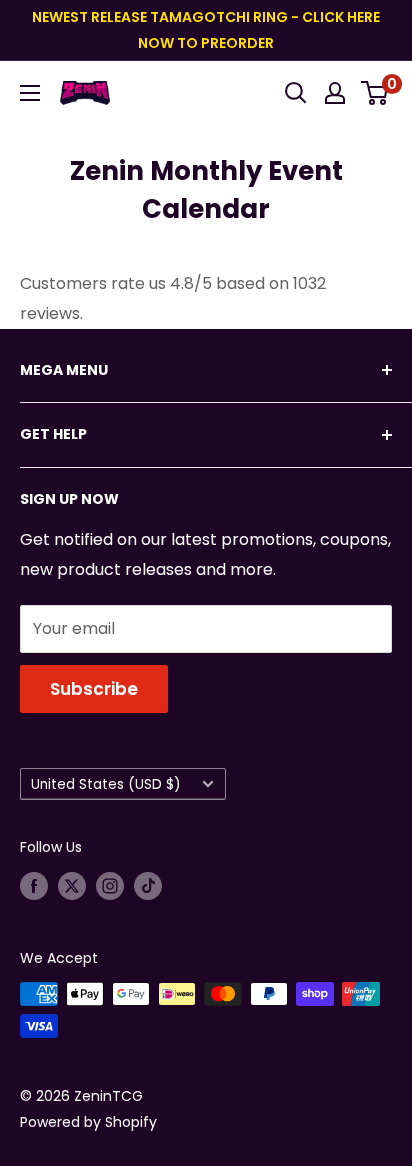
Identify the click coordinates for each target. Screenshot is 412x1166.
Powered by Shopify (88, 1122)
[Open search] (296, 93)
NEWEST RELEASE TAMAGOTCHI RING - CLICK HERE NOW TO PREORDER (206, 30)
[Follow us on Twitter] (72, 886)
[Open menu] (30, 93)
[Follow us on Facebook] (34, 886)
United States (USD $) (106, 784)
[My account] (335, 93)
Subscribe (94, 689)
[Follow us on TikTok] (148, 886)
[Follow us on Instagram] (110, 886)
